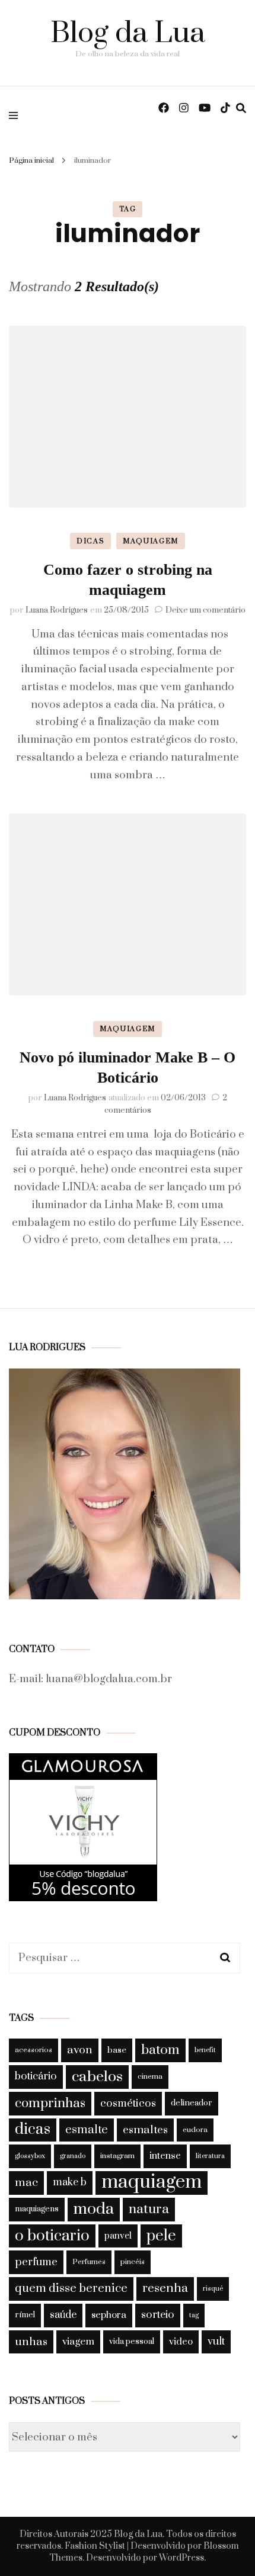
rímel (25, 2315)
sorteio (158, 2315)
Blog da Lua (128, 33)
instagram (117, 2156)
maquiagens (37, 2209)
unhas (31, 2342)
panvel (118, 2236)
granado (73, 2156)
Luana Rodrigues (57, 610)
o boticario (52, 2236)
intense (165, 2156)
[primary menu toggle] (16, 115)
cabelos (97, 2077)
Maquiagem (151, 541)
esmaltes (145, 2130)
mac (26, 2182)
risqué (213, 2289)
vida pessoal (132, 2342)
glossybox (30, 2156)
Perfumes (89, 2262)
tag (194, 2315)
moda (94, 2209)
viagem (78, 2342)
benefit (205, 2050)
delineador (192, 2103)
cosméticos (128, 2103)
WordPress (181, 2558)
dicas (33, 2130)
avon (80, 2050)
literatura (210, 2156)
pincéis (133, 2262)
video (181, 2342)
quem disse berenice (71, 2289)
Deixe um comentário (205, 610)
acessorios (34, 2050)
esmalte (87, 2130)
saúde (63, 2315)
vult (216, 2342)
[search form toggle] (241, 108)
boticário (36, 2076)
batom (160, 2050)
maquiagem (152, 2183)
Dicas (90, 541)
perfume (36, 2262)
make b (70, 2182)
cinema (150, 2076)
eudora (195, 2130)
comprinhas (50, 2103)
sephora (109, 2315)
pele (161, 2236)
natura (149, 2209)
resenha (165, 2288)
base (117, 2050)
